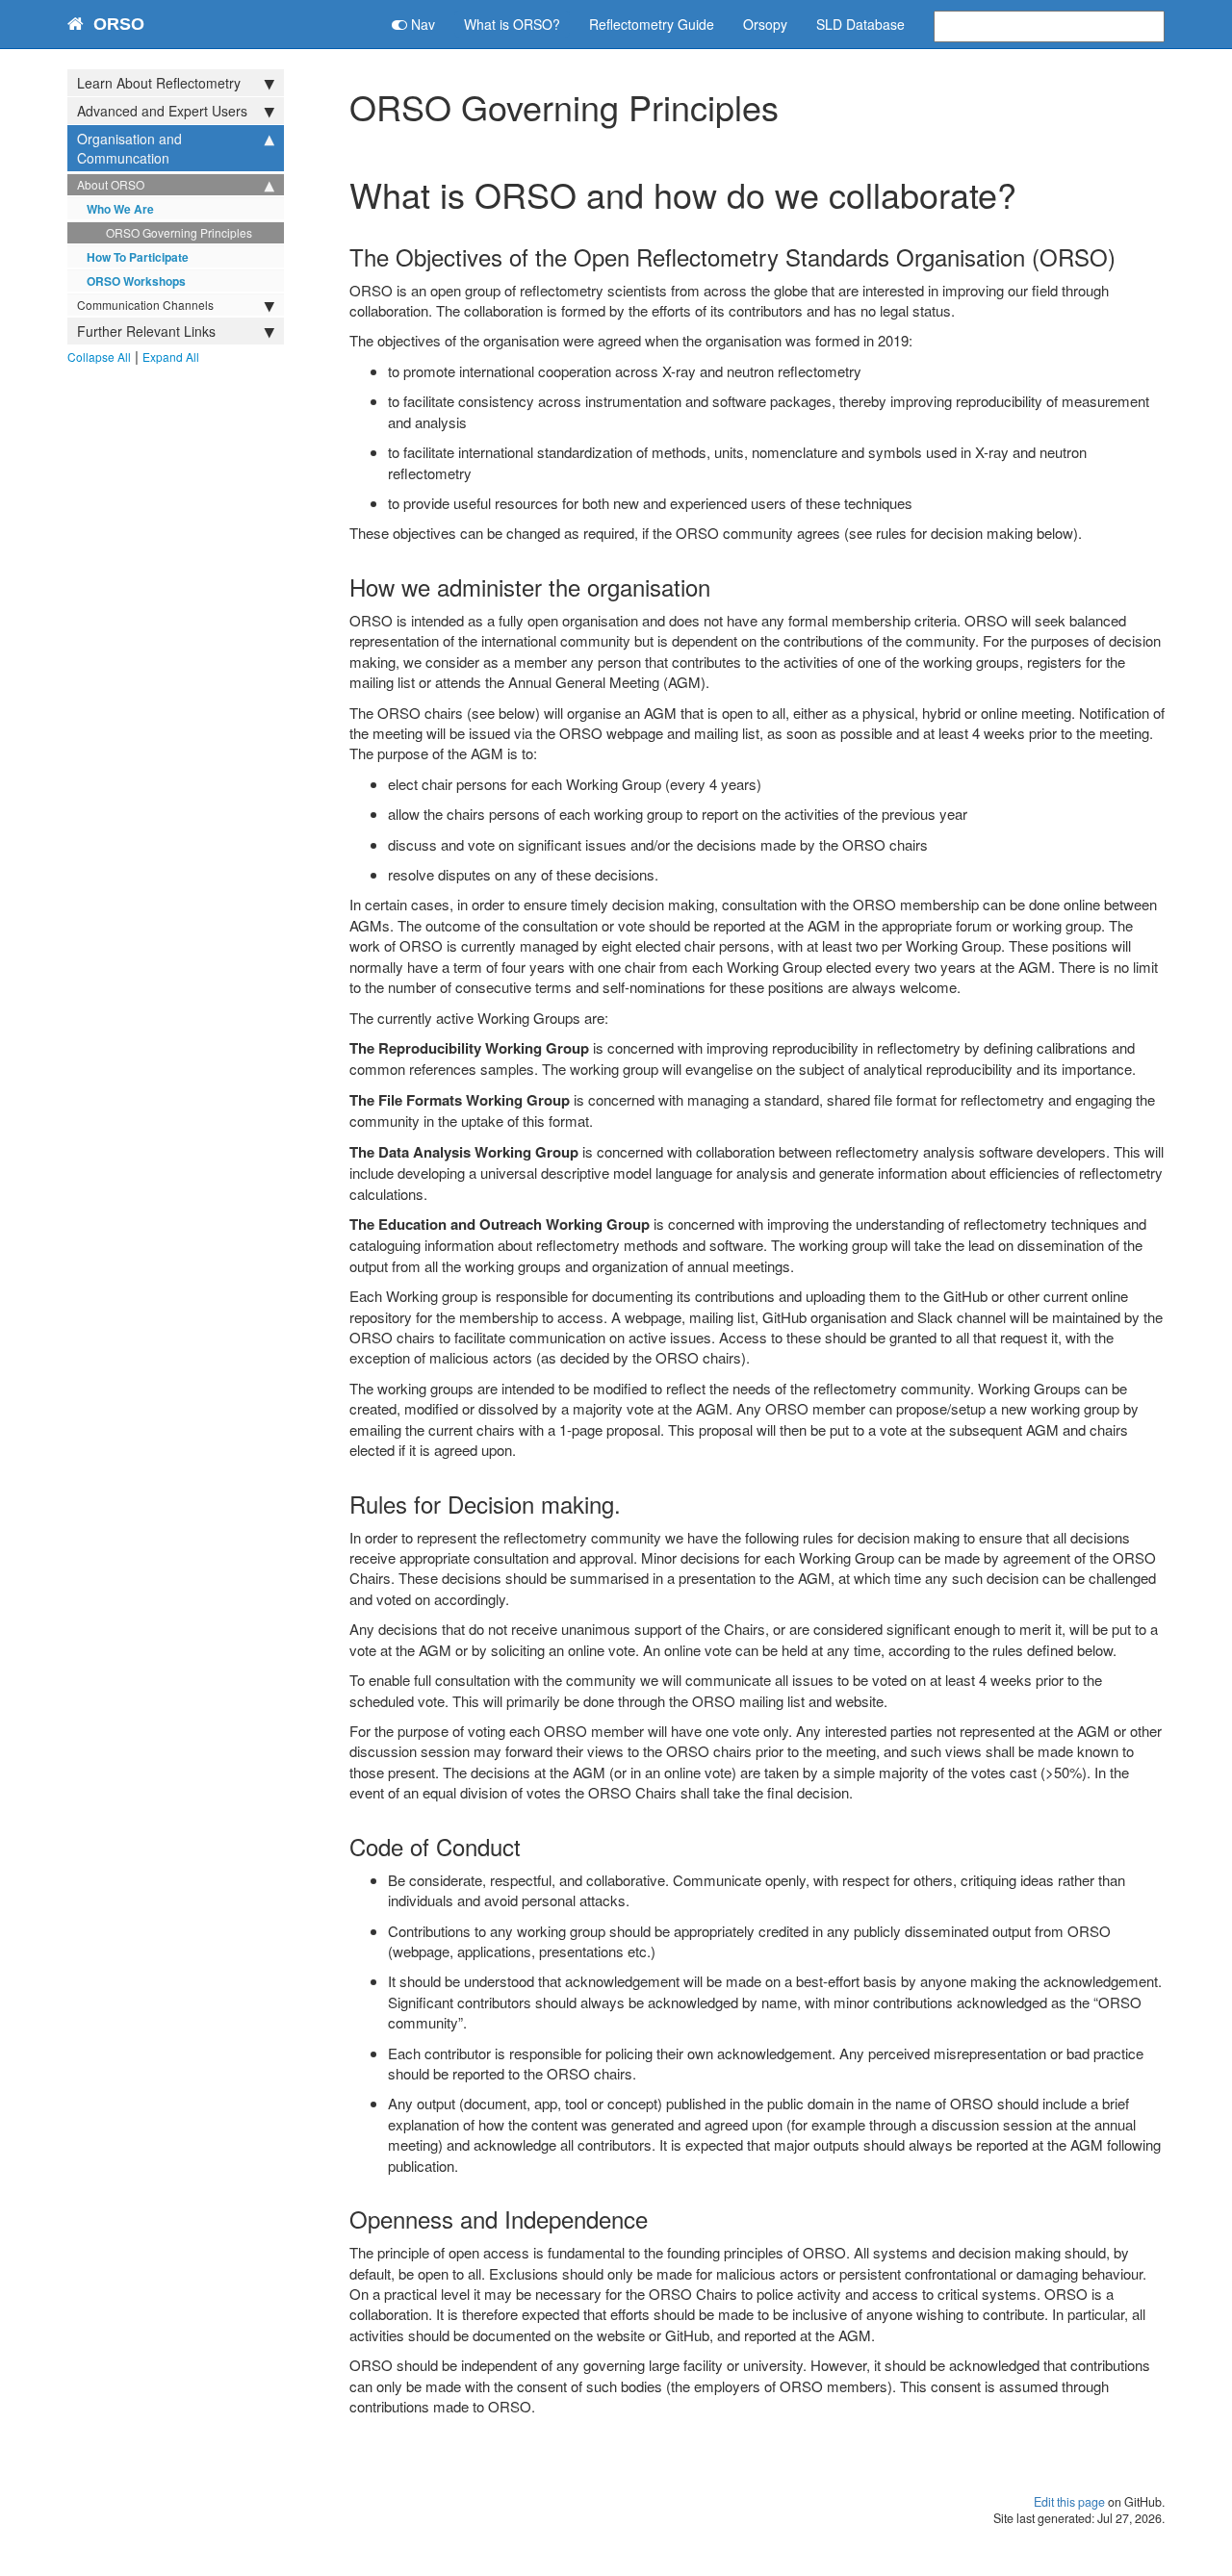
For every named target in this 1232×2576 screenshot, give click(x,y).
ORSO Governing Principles (179, 232)
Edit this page (1069, 2502)
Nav (421, 24)
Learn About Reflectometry (159, 83)
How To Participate (138, 257)
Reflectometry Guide (652, 24)
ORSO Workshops (136, 281)
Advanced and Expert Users (162, 111)
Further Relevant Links (146, 331)
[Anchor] (1127, 256)
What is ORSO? (512, 24)
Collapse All (99, 357)
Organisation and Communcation (129, 148)
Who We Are (120, 209)
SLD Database (860, 24)
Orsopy (765, 24)
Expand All (171, 357)
